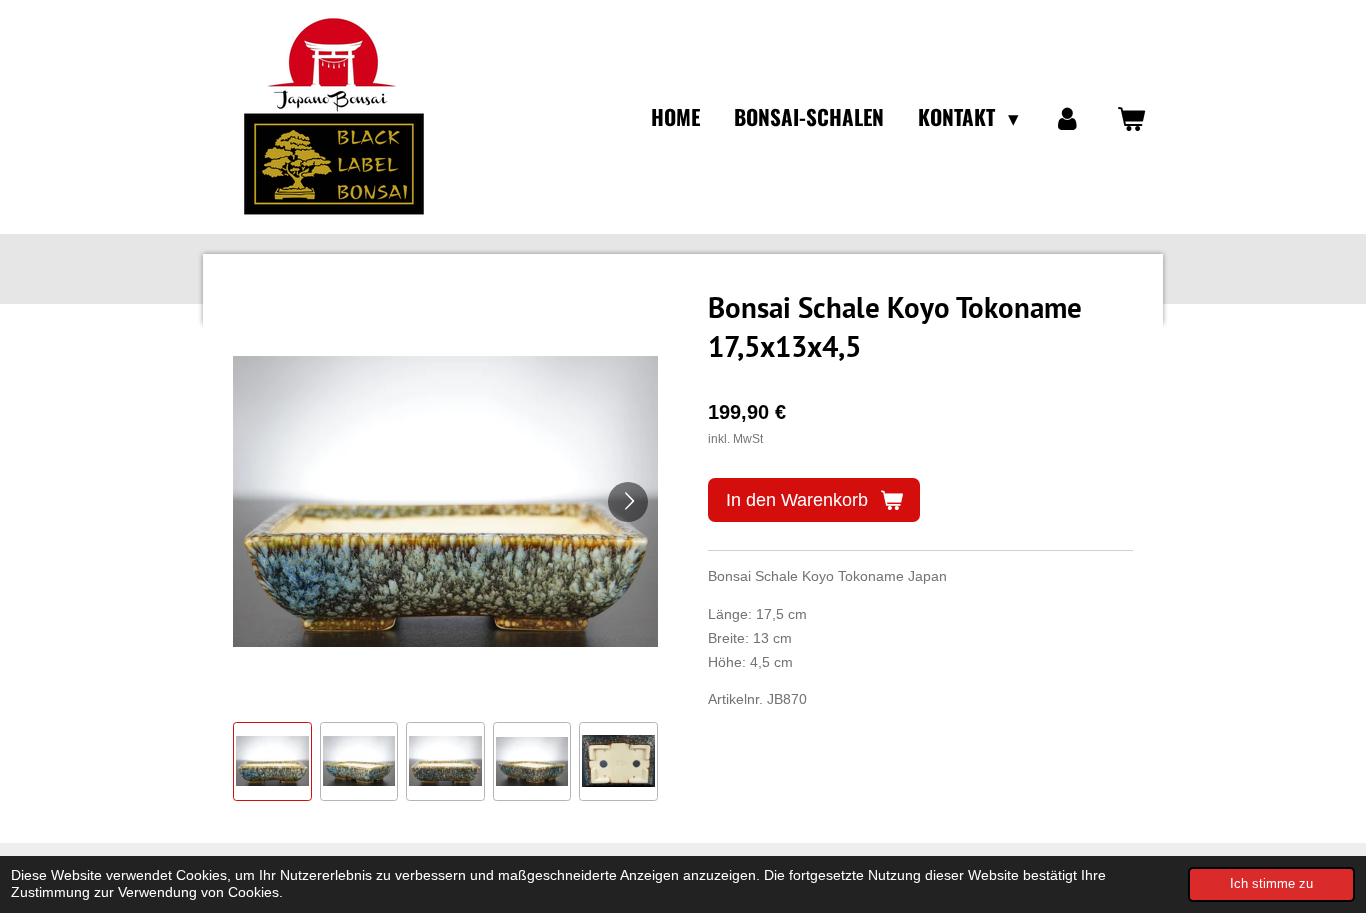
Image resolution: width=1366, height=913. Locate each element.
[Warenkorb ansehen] (1131, 117)
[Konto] (1067, 117)
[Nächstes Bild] (628, 502)
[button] (272, 761)
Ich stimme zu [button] (1271, 884)
